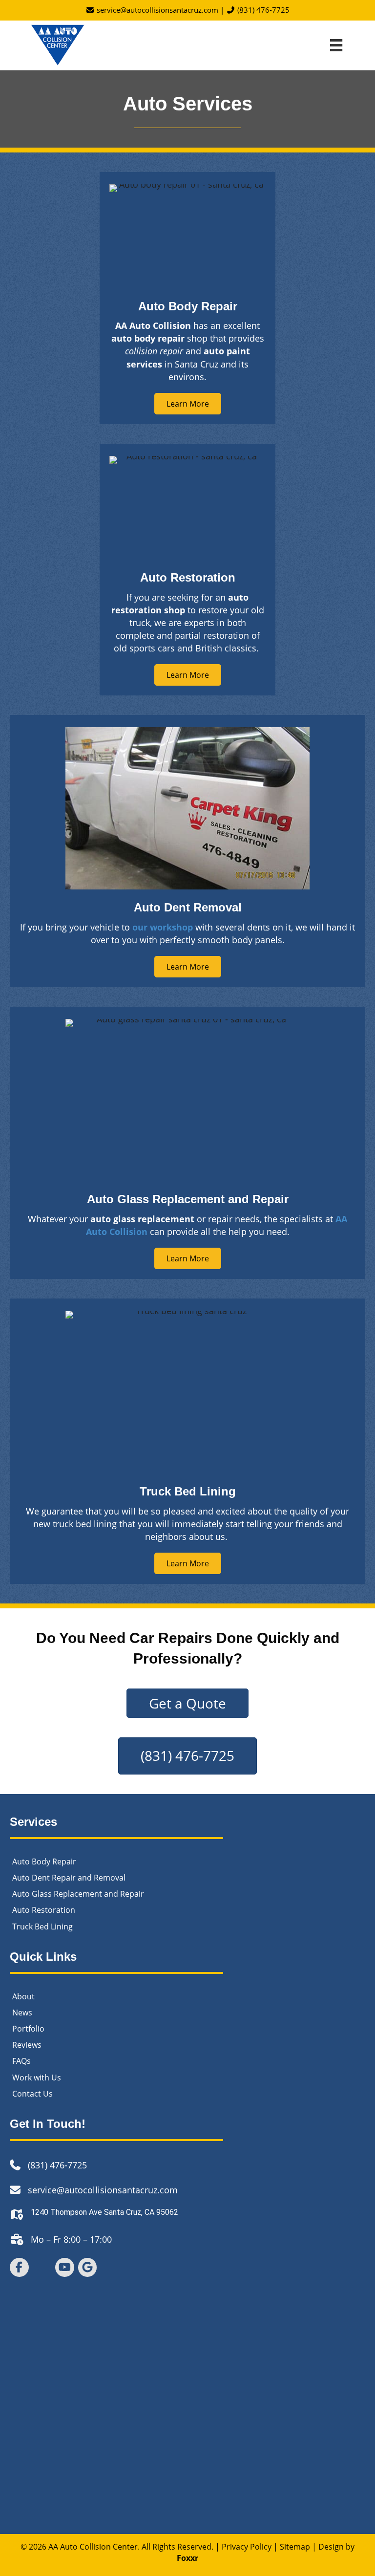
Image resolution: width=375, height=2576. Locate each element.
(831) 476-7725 (262, 10)
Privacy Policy (247, 2546)
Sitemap (295, 2546)
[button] (188, 404)
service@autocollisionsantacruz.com (156, 10)
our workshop (163, 927)
